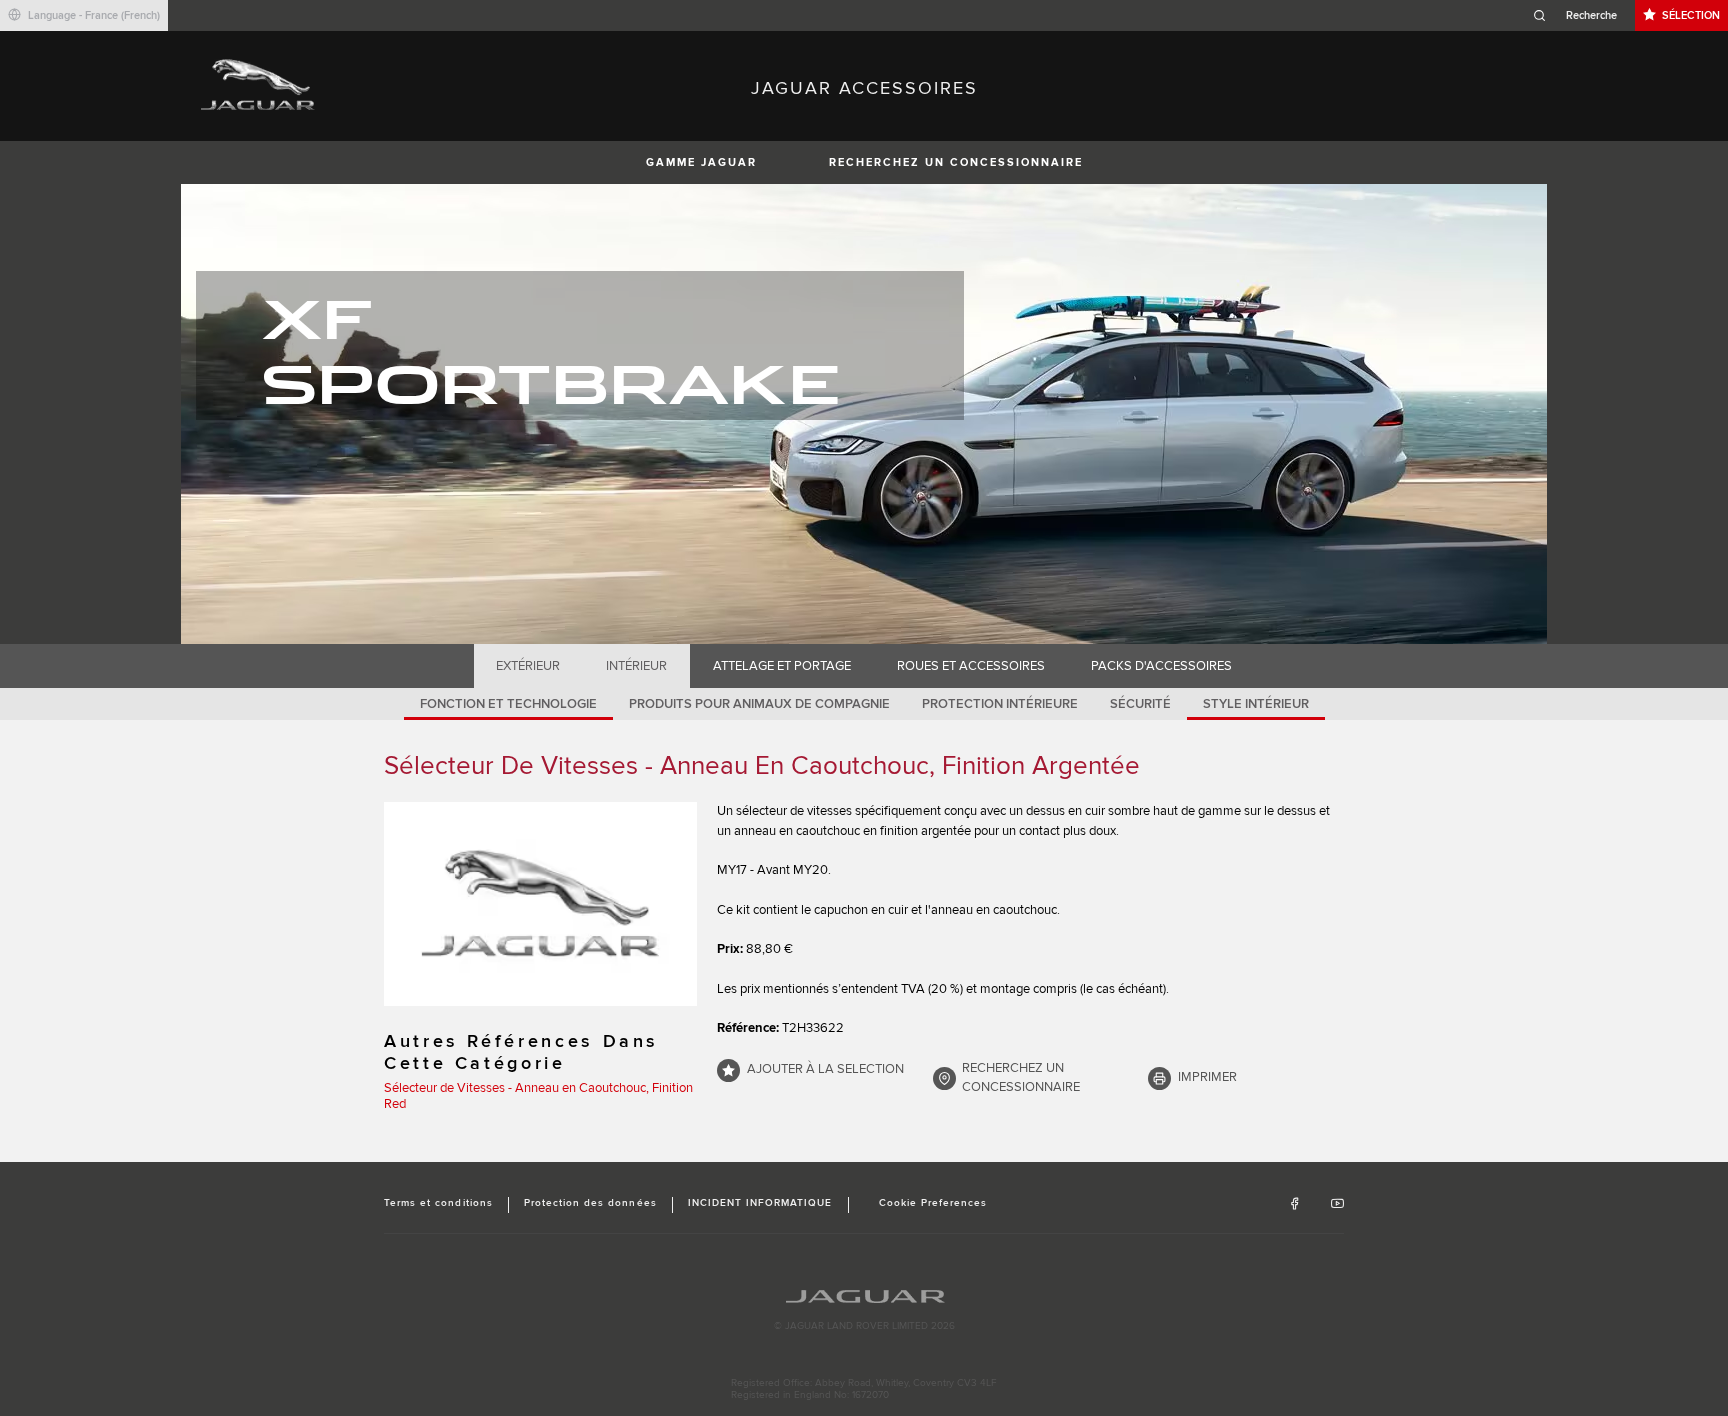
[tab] (528, 666)
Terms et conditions (438, 1203)
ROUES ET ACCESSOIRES (971, 666)
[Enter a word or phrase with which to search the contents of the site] (1581, 15)
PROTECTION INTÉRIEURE (1000, 704)
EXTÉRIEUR (528, 666)
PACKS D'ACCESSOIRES (1161, 666)
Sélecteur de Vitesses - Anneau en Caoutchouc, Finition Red (538, 1096)
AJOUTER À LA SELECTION (825, 1069)
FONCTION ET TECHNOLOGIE (508, 704)
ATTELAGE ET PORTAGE (782, 666)
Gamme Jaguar (701, 162)
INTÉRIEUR (636, 666)
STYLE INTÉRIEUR (1256, 704)
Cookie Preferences (933, 1203)
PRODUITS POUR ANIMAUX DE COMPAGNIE (759, 704)
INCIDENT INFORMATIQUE (760, 1203)
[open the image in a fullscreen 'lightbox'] (540, 904)
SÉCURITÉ (1140, 704)
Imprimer (1207, 1077)
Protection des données (590, 1203)
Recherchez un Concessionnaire (956, 162)
